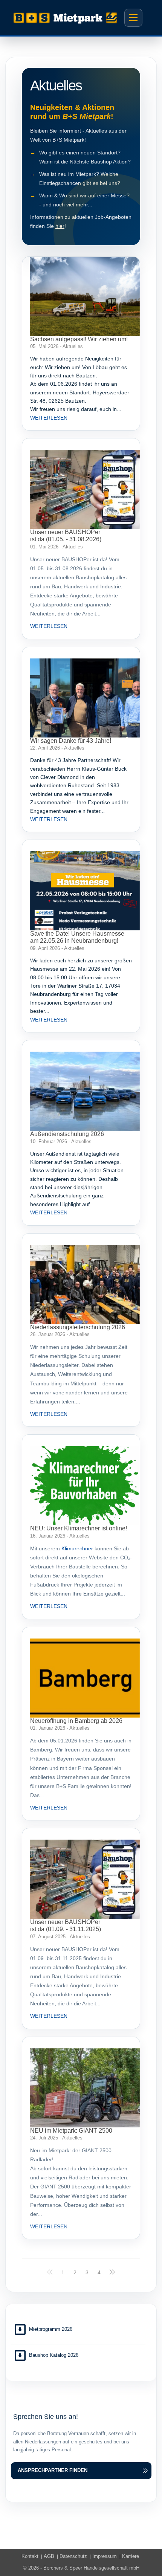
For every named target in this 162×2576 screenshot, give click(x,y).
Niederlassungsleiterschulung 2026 (78, 1327)
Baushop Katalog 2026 (54, 2355)
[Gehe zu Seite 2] (112, 2272)
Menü (133, 18)
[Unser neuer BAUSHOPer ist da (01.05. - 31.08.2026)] (85, 489)
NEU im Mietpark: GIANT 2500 (71, 2131)
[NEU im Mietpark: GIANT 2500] (85, 2088)
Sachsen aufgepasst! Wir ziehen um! (79, 339)
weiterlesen (49, 418)
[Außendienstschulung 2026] (85, 1091)
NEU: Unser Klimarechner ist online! (79, 1528)
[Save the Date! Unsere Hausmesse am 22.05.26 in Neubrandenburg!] (85, 891)
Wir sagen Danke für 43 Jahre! (71, 741)
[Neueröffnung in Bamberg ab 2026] (85, 1678)
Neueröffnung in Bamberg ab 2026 (76, 1721)
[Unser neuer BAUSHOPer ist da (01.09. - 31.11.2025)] (85, 1879)
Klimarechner (77, 1548)
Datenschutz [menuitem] (73, 2556)
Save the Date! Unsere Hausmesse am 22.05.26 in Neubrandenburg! (77, 937)
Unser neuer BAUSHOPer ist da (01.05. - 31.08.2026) (66, 536)
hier (60, 226)
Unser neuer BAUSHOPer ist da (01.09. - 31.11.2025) (66, 1926)
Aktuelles (73, 346)
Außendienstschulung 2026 (67, 1134)
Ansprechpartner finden (53, 2470)
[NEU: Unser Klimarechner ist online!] (85, 1486)
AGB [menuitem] (49, 2556)
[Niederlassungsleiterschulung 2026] (85, 1284)
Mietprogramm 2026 (51, 2329)
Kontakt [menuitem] (30, 2556)
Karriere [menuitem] (131, 2556)
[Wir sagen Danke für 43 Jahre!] (85, 698)
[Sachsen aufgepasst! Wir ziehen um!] (85, 296)
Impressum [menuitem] (105, 2556)
